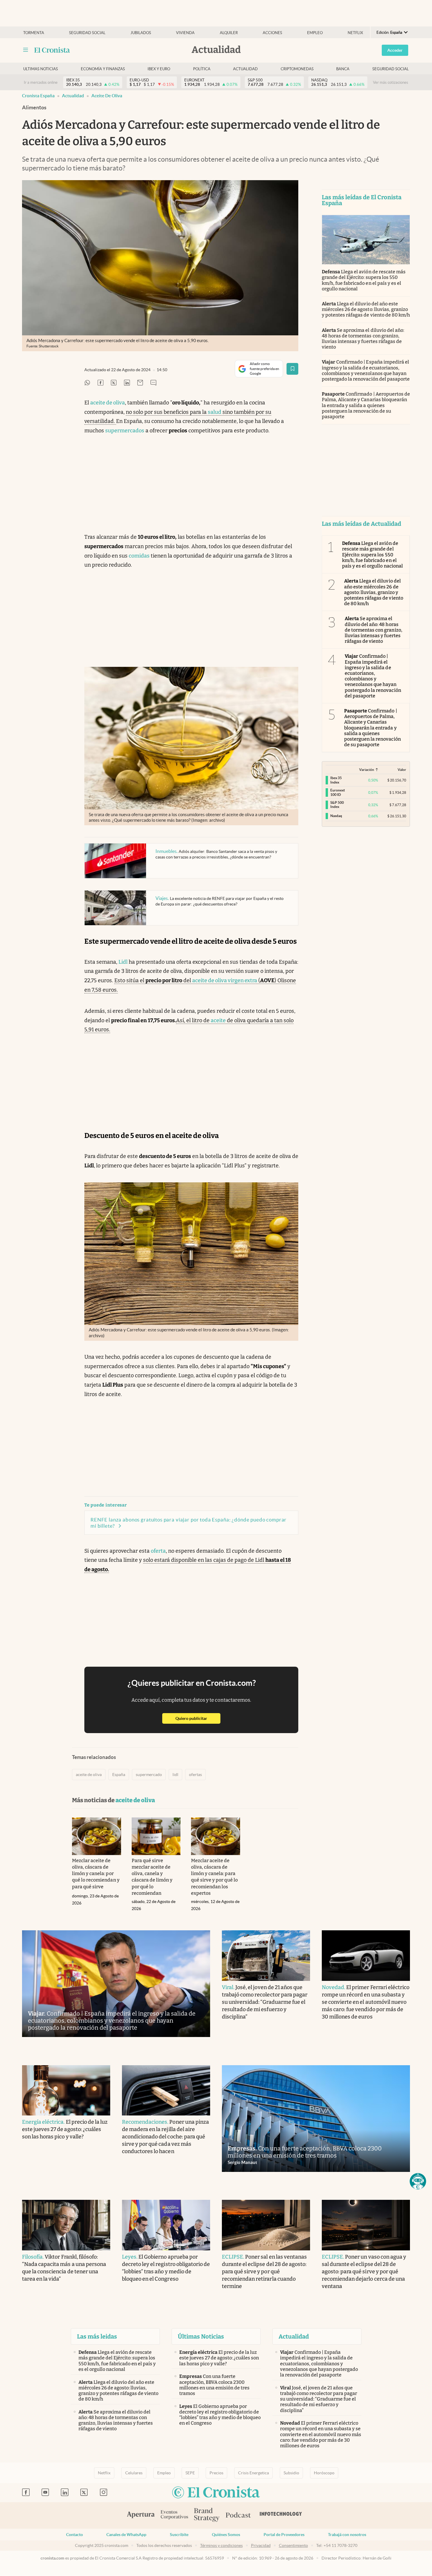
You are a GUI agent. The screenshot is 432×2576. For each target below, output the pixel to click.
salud (215, 412)
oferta (158, 1551)
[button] (418, 2181)
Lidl (123, 962)
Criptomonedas (297, 69)
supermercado (149, 1775)
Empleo (315, 33)
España (119, 1775)
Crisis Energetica (253, 2473)
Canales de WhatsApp (126, 2535)
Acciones (272, 33)
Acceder (395, 50)
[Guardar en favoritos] (292, 369)
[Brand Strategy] (207, 2515)
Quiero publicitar (198, 1718)
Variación (367, 770)
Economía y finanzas (103, 69)
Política (202, 69)
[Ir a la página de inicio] (52, 50)
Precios (216, 2473)
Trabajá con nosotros (347, 2535)
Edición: (389, 32)
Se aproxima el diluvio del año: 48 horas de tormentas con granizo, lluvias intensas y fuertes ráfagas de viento (363, 339)
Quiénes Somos (226, 2535)
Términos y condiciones (221, 2545)
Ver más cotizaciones (391, 82)
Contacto (74, 2535)
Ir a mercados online (41, 82)
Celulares (134, 2473)
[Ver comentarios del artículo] (153, 383)
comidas (139, 556)
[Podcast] (238, 2515)
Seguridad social (87, 33)
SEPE (190, 2473)
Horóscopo (324, 2473)
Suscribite (179, 2535)
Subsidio (291, 2473)
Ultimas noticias (41, 69)
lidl (175, 1775)
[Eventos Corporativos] (174, 2515)
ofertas (195, 1775)
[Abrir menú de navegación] (26, 50)
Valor (402, 770)
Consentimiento (293, 2545)
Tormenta (34, 33)
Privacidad (261, 2545)
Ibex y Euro (159, 69)
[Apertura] (141, 2515)
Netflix (355, 33)
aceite (218, 1020)
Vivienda (185, 33)
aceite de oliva (107, 96)
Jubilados (141, 33)
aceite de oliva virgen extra (225, 980)
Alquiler (229, 33)
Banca (343, 69)
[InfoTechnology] (281, 2515)
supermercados (125, 431)
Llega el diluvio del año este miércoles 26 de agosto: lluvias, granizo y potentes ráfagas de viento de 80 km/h (366, 309)
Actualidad (245, 69)
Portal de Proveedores (284, 2535)
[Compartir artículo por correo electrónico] (140, 383)
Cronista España (38, 96)
